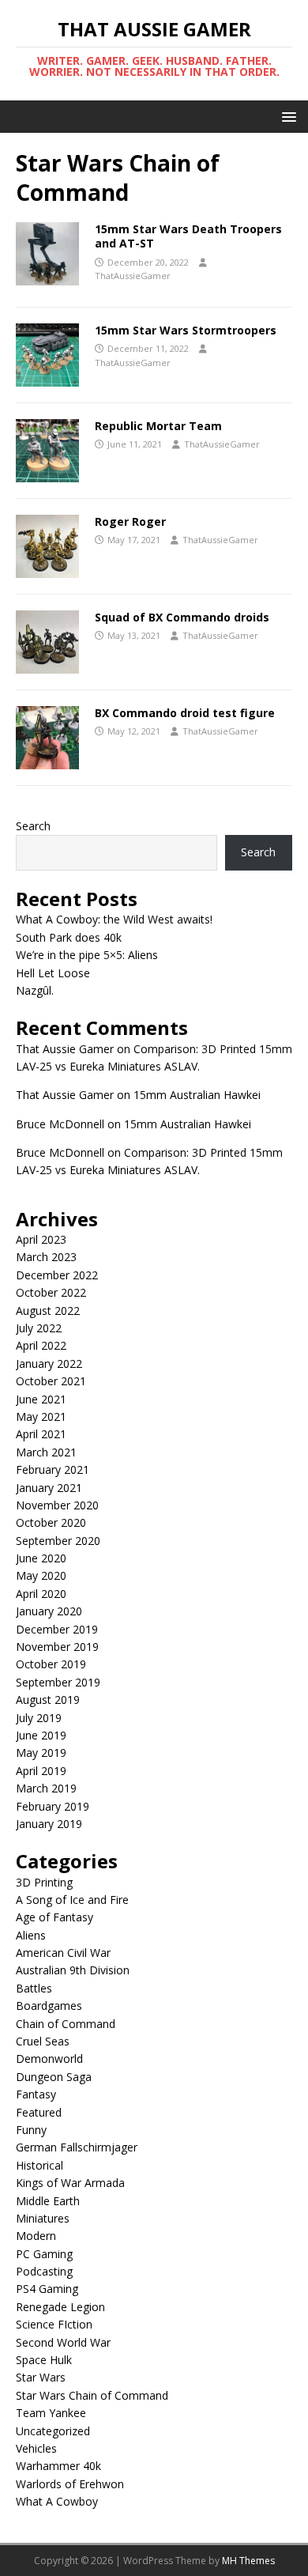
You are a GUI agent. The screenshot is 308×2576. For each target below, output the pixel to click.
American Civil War (63, 1953)
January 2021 (49, 1488)
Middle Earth (48, 2201)
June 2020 (41, 1558)
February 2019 (53, 1806)
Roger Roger (130, 521)
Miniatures (43, 2218)
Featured (39, 2112)
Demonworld (49, 2059)
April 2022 (41, 1345)
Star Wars (41, 2377)
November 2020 (57, 1505)
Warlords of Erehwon (70, 2484)
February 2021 (53, 1469)
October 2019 (51, 1664)
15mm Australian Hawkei (197, 1095)
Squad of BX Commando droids (182, 617)
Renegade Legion (60, 2307)
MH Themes (248, 2561)
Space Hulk (44, 2360)
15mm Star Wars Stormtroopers (186, 330)
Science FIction (54, 2324)
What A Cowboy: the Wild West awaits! (114, 919)
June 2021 (41, 1399)
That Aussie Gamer (65, 1049)
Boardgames (49, 2006)
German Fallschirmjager (77, 2147)
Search (33, 826)
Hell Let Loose (53, 973)
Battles (34, 1988)
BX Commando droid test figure (185, 713)
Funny (31, 2130)
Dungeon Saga (54, 2077)
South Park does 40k (69, 937)
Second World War (63, 2342)
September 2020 (58, 1541)
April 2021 (41, 1434)
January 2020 (49, 1611)
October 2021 (51, 1381)
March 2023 (46, 1257)
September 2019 (58, 1682)
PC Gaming (44, 2254)
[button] (286, 116)
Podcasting (44, 2271)
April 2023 (41, 1239)
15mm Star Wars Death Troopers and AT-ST (188, 236)
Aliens (31, 1935)
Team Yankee (51, 2413)
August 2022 (48, 1311)
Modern (36, 2236)
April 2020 (41, 1594)
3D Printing (44, 1882)
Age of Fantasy (54, 1917)
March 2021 (46, 1452)
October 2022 (51, 1292)
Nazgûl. (35, 990)
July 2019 (39, 1718)
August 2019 (48, 1700)
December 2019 (57, 1629)
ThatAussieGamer (133, 276)
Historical (39, 2165)
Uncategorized (53, 2431)
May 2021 (41, 1416)
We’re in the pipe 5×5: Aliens (87, 955)
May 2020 (41, 1575)
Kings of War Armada (70, 2183)
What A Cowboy (57, 2501)
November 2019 (57, 1647)
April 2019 (41, 1771)
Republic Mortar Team (158, 426)
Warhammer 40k (58, 2466)
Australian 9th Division (73, 1970)
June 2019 (41, 1735)
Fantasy (36, 2094)
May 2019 (41, 1753)
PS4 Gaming (47, 2289)
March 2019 (46, 1788)
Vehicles (36, 2448)
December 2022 (57, 1275)
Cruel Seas (43, 2041)
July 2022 (39, 1328)
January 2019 (49, 1824)
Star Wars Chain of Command (92, 2395)
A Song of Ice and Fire (72, 1900)
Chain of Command (66, 2024)
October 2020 (51, 1522)
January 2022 (49, 1364)
